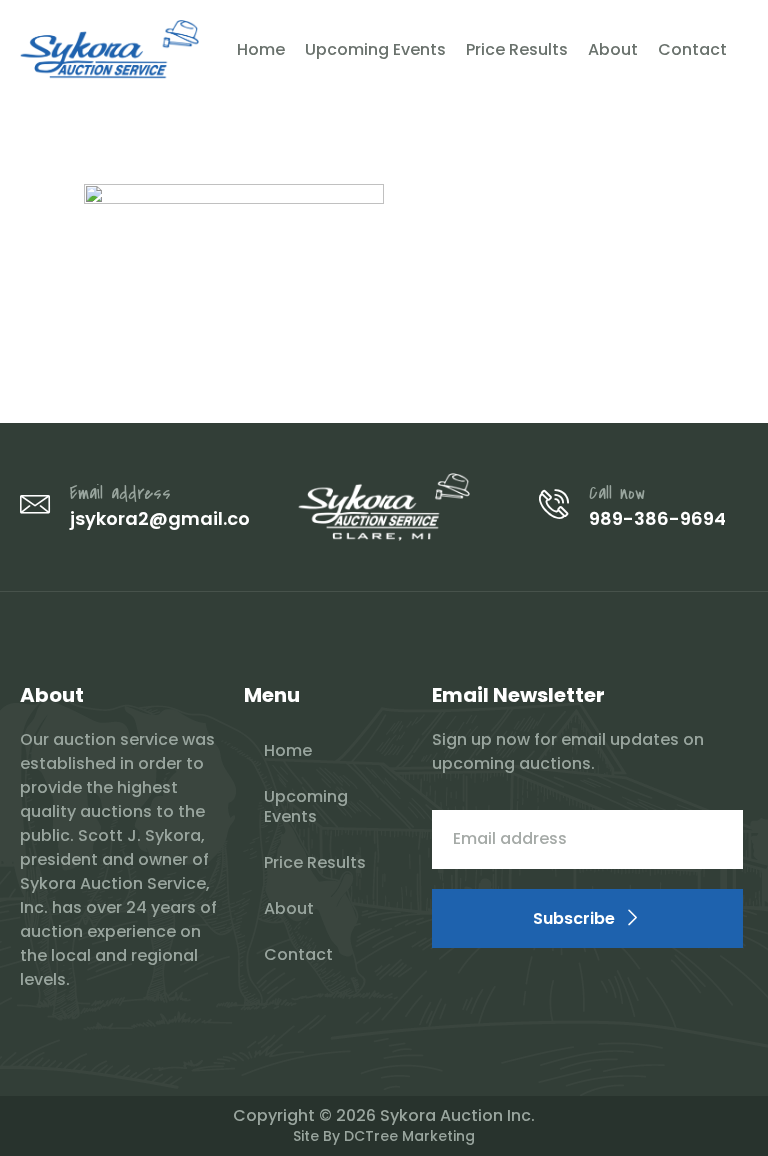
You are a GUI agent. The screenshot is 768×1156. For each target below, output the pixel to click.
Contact (692, 49)
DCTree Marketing (409, 1136)
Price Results (517, 49)
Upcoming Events (375, 49)
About (613, 49)
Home (261, 49)
